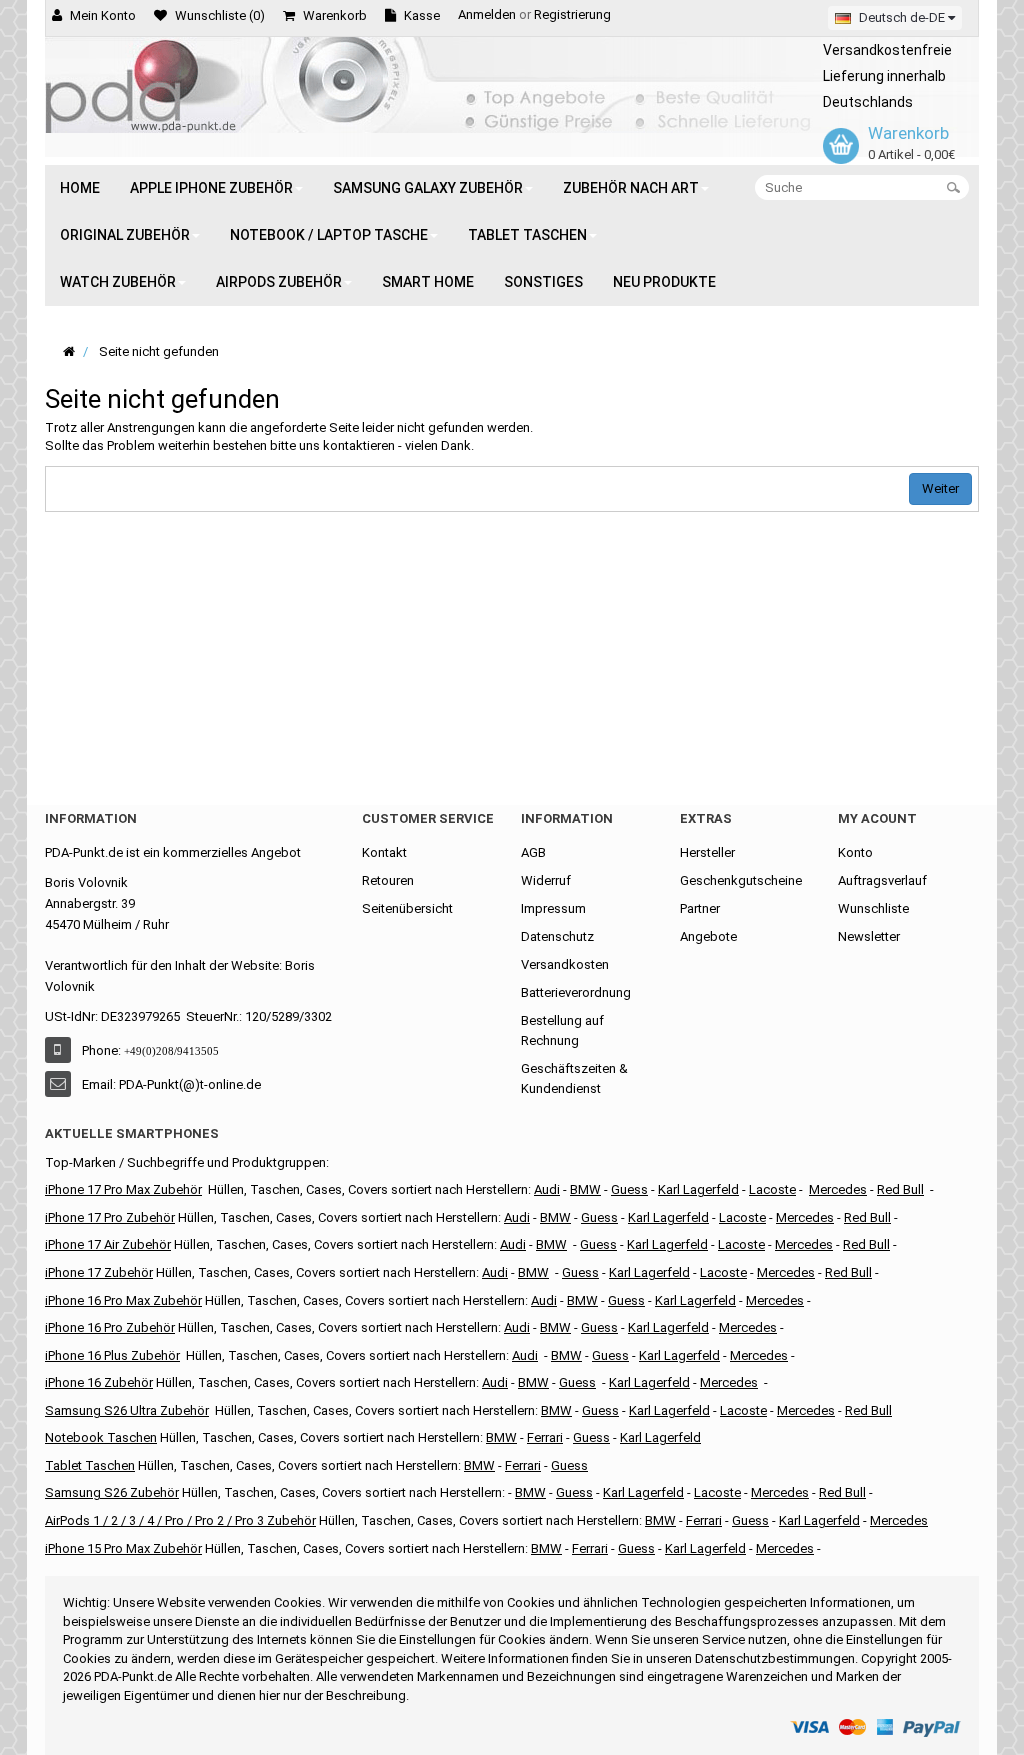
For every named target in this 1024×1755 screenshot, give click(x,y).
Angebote (708, 936)
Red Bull (900, 1189)
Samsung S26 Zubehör (112, 1492)
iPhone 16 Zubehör (99, 1382)
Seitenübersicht (407, 908)
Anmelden (487, 14)
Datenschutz (557, 936)
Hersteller (707, 852)
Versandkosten (565, 964)
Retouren (388, 880)
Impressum (553, 908)
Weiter (940, 488)
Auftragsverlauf (882, 880)
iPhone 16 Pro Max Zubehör (123, 1300)
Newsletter (869, 936)
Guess (629, 1189)
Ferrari (590, 1548)
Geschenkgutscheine (741, 880)
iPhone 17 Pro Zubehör (110, 1217)
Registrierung (572, 14)
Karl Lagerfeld (698, 1189)
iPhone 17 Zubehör (99, 1272)
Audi (513, 1244)
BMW (533, 1272)
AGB (533, 852)
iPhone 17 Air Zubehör (108, 1244)
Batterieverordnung (576, 992)
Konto (855, 852)
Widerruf (546, 880)
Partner (700, 908)
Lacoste (743, 1410)
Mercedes (838, 1189)
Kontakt (384, 852)
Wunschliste (873, 908)
